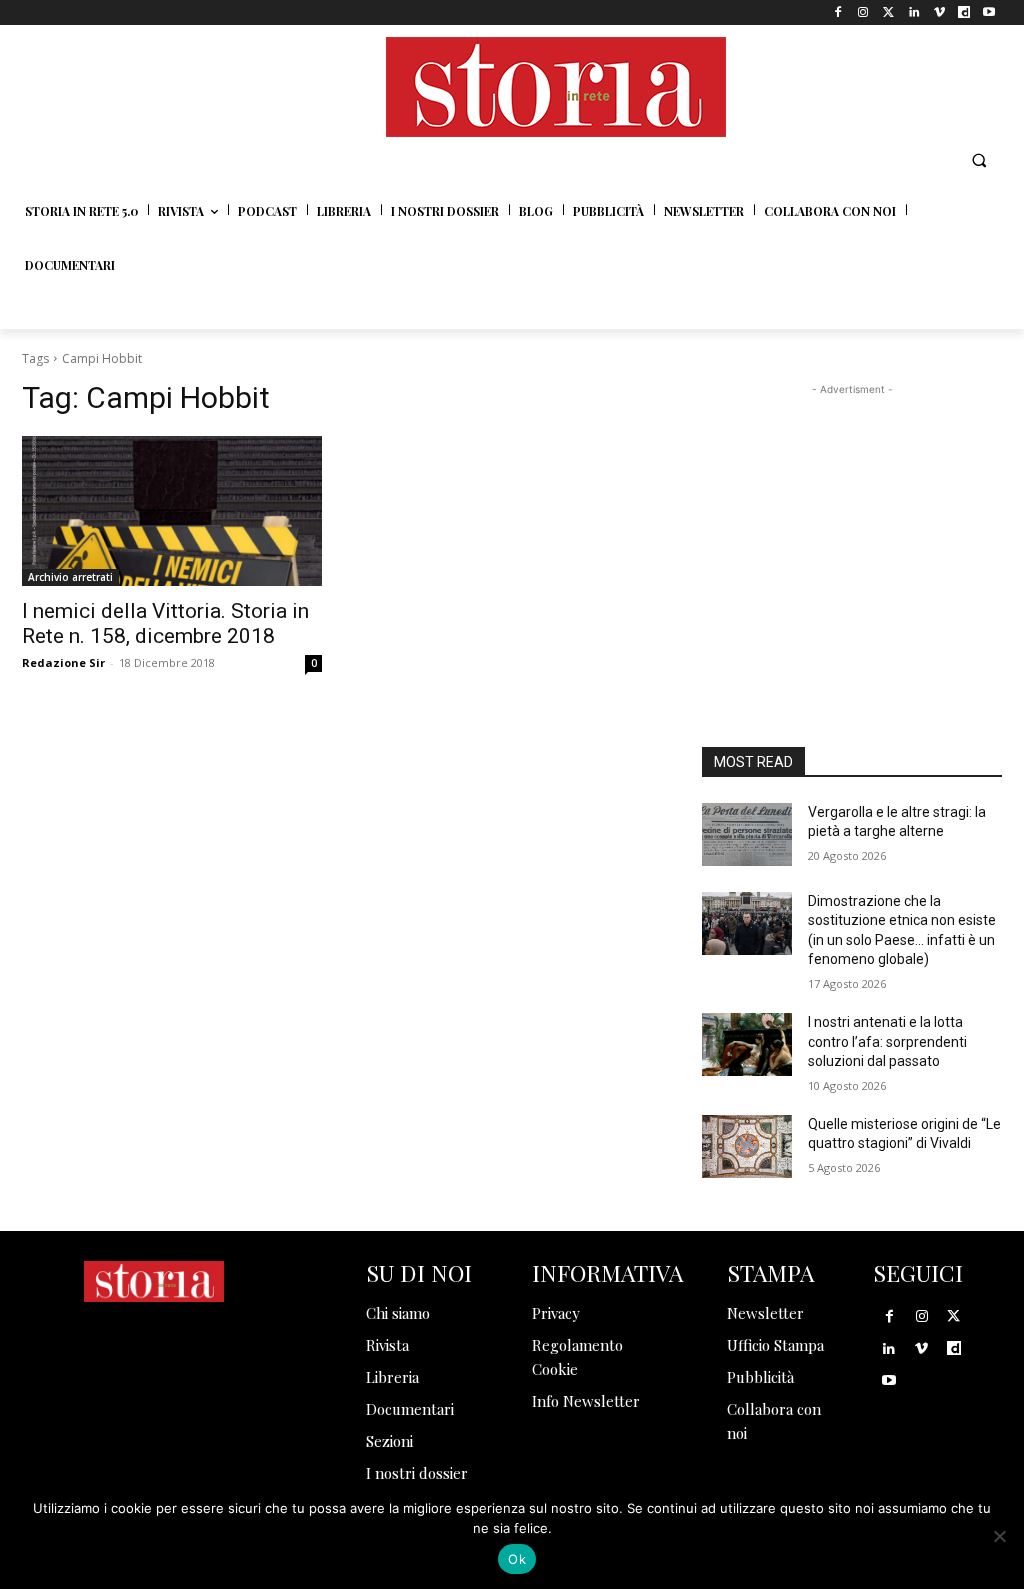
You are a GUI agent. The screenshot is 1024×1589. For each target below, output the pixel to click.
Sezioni (389, 1441)
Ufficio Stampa (775, 1345)
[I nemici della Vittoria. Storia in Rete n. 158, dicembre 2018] (172, 511)
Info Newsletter (586, 1401)
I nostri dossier (417, 1473)
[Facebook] (838, 12)
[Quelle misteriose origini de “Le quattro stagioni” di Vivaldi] (747, 1146)
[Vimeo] (938, 12)
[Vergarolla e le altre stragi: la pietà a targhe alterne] (747, 834)
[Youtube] (989, 12)
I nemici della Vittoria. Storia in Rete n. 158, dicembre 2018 (165, 623)
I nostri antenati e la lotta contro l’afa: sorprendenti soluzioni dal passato (887, 1041)
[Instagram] (863, 12)
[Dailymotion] (964, 12)
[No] (999, 1536)
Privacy (556, 1313)
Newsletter (765, 1313)
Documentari (410, 1409)
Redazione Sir (63, 662)
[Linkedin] (913, 12)
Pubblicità (760, 1377)
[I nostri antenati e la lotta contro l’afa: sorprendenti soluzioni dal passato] (747, 1044)
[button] (979, 160)
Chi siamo (398, 1313)
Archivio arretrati (70, 577)
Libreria (392, 1377)
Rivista (387, 1345)
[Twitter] (888, 12)
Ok (517, 1559)
